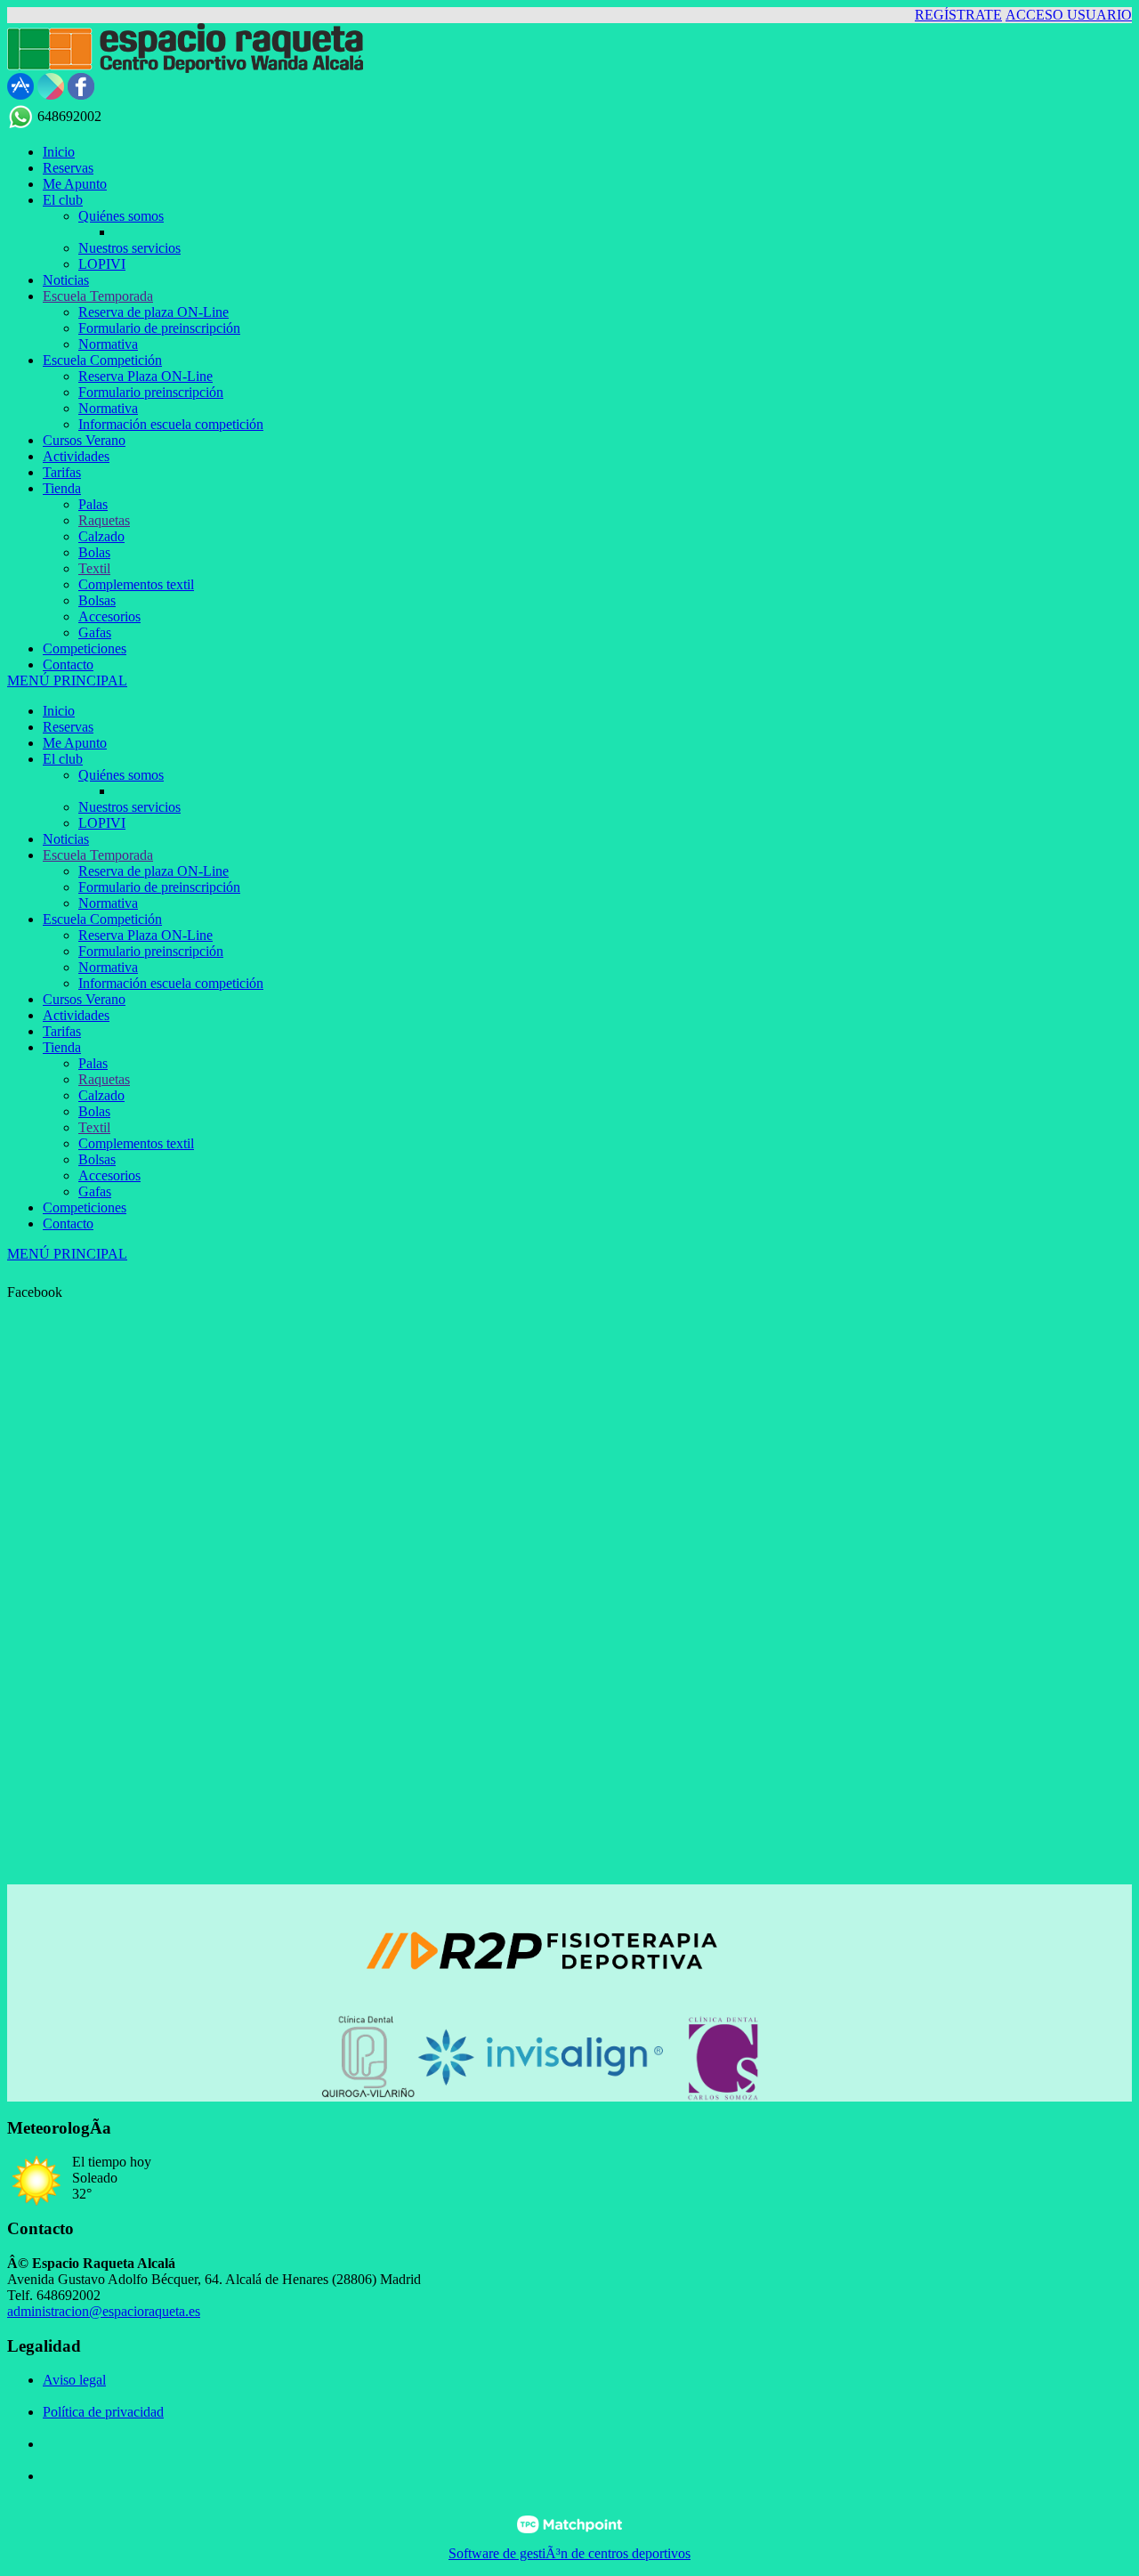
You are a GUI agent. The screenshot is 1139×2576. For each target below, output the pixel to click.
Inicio (59, 711)
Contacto (68, 1223)
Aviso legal (74, 2380)
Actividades (76, 1015)
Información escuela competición (171, 983)
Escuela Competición (102, 919)
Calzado (101, 1095)
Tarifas (62, 1031)
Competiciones (85, 1207)
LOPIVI (102, 823)
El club (63, 759)
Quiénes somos (121, 775)
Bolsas (97, 1159)
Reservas (68, 727)
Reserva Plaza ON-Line (145, 935)
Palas (93, 1063)
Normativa (108, 903)
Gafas (95, 1191)
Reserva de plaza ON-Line (153, 871)
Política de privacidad (103, 2412)
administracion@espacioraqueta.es (104, 2311)
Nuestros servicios (129, 807)
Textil (94, 1127)
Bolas (94, 1111)
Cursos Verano (84, 999)
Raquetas (104, 1079)
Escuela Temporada (98, 855)
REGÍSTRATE (958, 15)
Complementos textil (136, 1143)
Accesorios (109, 1175)
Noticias (66, 839)
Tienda (62, 1047)
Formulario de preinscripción (159, 887)
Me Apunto (75, 743)
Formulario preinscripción (151, 951)
